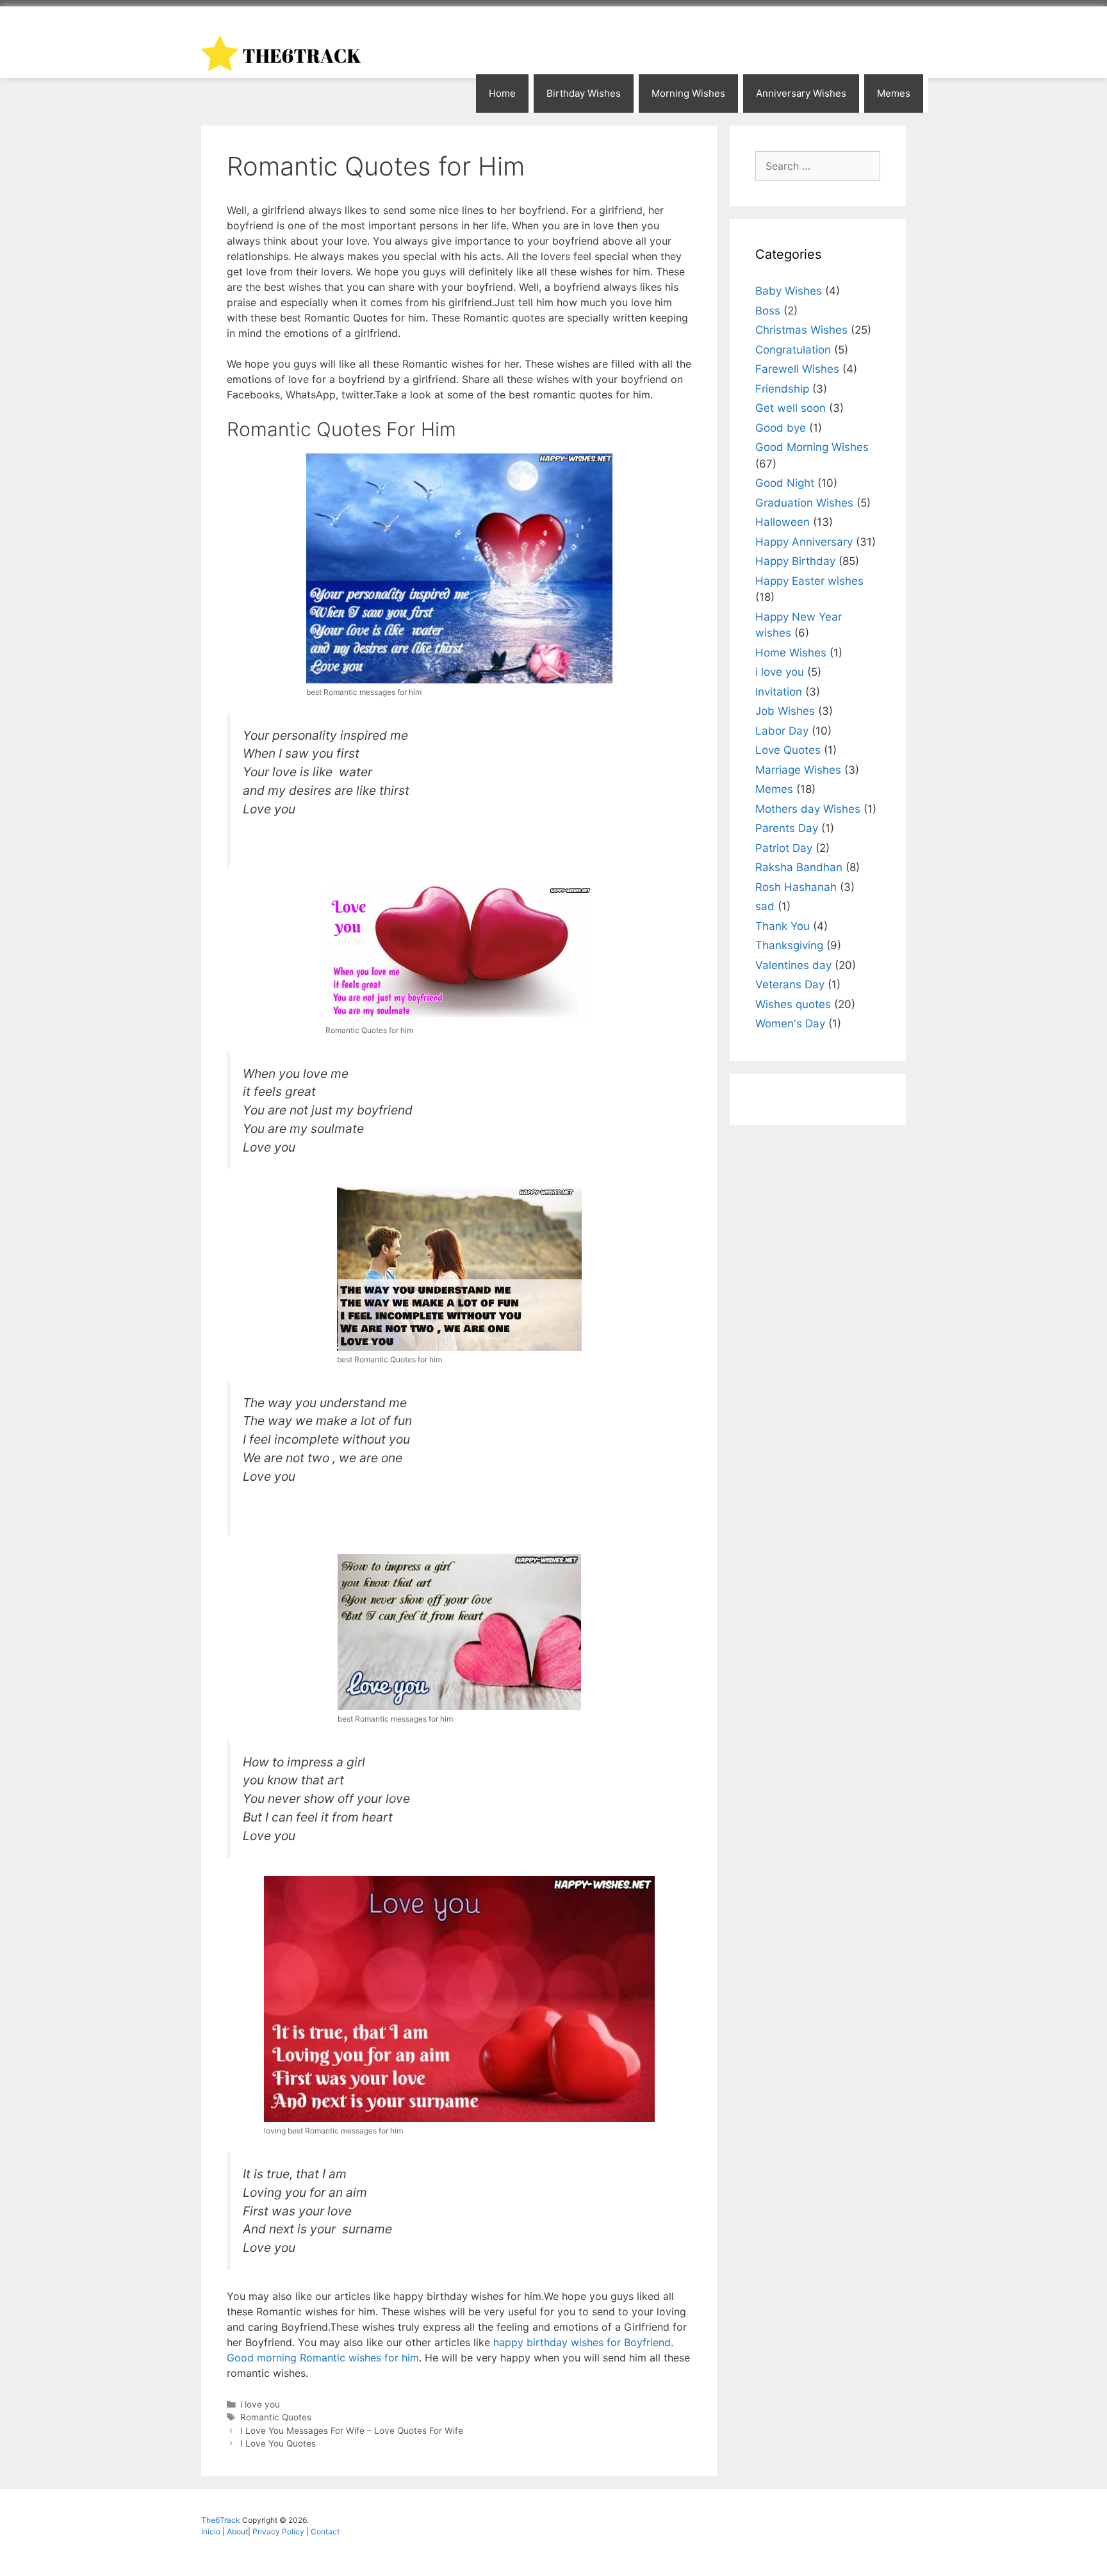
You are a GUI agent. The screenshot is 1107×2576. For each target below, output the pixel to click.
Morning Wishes (688, 93)
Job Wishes (785, 711)
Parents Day (787, 828)
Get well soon (791, 408)
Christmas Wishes (801, 330)
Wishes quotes (793, 1004)
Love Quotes (788, 750)
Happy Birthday (795, 561)
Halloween (783, 522)
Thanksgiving (789, 945)
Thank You (783, 926)
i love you (260, 2404)
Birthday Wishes (584, 93)
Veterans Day (790, 984)
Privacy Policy (279, 2531)
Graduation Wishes (804, 503)
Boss (768, 311)
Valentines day (793, 965)
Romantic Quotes (276, 2417)
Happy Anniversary (804, 542)
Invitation (779, 692)
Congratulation (793, 350)
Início (212, 2531)
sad (765, 906)
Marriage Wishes (798, 770)
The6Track (221, 2520)
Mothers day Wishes (808, 809)
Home (502, 93)
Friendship (782, 389)
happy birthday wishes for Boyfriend (580, 2342)
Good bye (781, 428)
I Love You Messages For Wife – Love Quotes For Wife (352, 2431)
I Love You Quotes (278, 2443)
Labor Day (782, 731)
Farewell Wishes (797, 369)
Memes (894, 93)
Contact (325, 2531)
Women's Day (790, 1023)
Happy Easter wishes (809, 581)
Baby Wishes (789, 291)
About (237, 2531)
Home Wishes (791, 653)
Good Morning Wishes (812, 447)
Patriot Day (784, 848)
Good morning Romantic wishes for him (323, 2358)
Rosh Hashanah (796, 887)
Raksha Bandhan (799, 867)
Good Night (785, 483)
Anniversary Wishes (801, 93)
